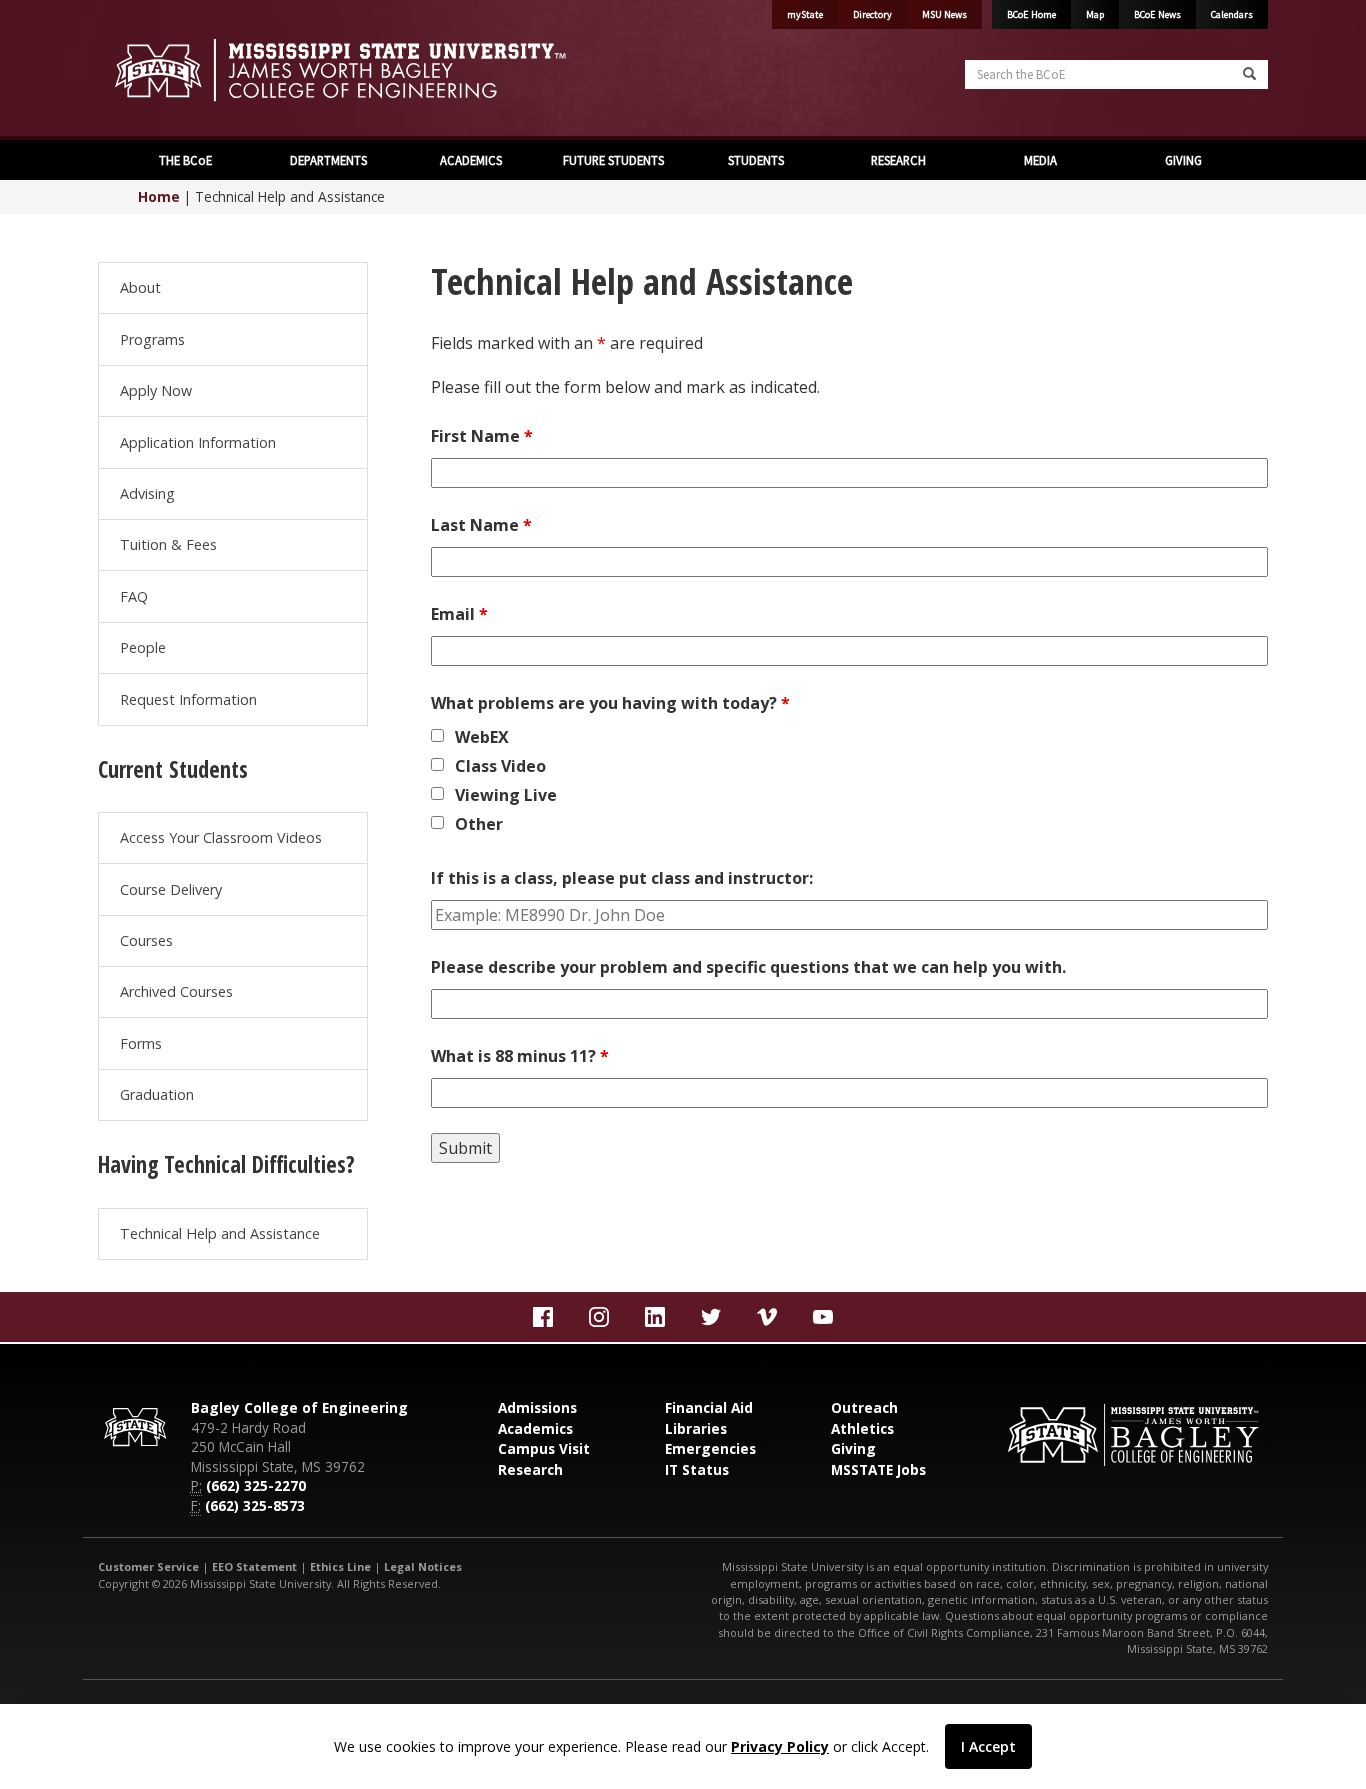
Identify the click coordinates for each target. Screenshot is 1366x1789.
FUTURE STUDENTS (612, 160)
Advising (147, 493)
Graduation (157, 1094)
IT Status (697, 1469)
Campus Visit (544, 1448)
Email (459, 614)
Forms (141, 1043)
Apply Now (156, 390)
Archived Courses (176, 991)
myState (805, 14)
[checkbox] (437, 735)
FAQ (134, 596)
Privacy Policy (780, 1746)
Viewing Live (506, 795)
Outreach (864, 1407)
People (143, 647)
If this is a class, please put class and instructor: (622, 878)
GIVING (1182, 160)
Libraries (696, 1428)
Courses (146, 940)
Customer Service (148, 1566)
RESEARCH (897, 160)
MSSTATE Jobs (878, 1469)
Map (1095, 14)
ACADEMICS (469, 160)
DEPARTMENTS (327, 160)
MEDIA (1039, 160)
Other (479, 824)
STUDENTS (754, 160)
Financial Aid (709, 1407)
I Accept (988, 1746)
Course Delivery (171, 889)
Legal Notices (423, 1566)
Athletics (862, 1428)
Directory (872, 14)
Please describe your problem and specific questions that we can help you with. (748, 967)
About (140, 287)
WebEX (482, 737)
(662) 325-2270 (256, 1485)
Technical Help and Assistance (220, 1233)
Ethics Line (340, 1566)
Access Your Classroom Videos (221, 837)
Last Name (481, 525)
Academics (535, 1428)
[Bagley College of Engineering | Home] (383, 70)
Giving (853, 1448)
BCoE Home (1031, 14)
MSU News (944, 14)
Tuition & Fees (168, 544)
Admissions (537, 1407)
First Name (482, 436)
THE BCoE (184, 160)
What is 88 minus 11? (520, 1056)
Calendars (1232, 14)
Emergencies (710, 1448)
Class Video (500, 766)
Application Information (198, 442)
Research (530, 1469)
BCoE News (1157, 14)
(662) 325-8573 (255, 1505)
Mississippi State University (148, 70)
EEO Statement (254, 1566)
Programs (152, 339)
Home (159, 196)
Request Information (188, 699)
